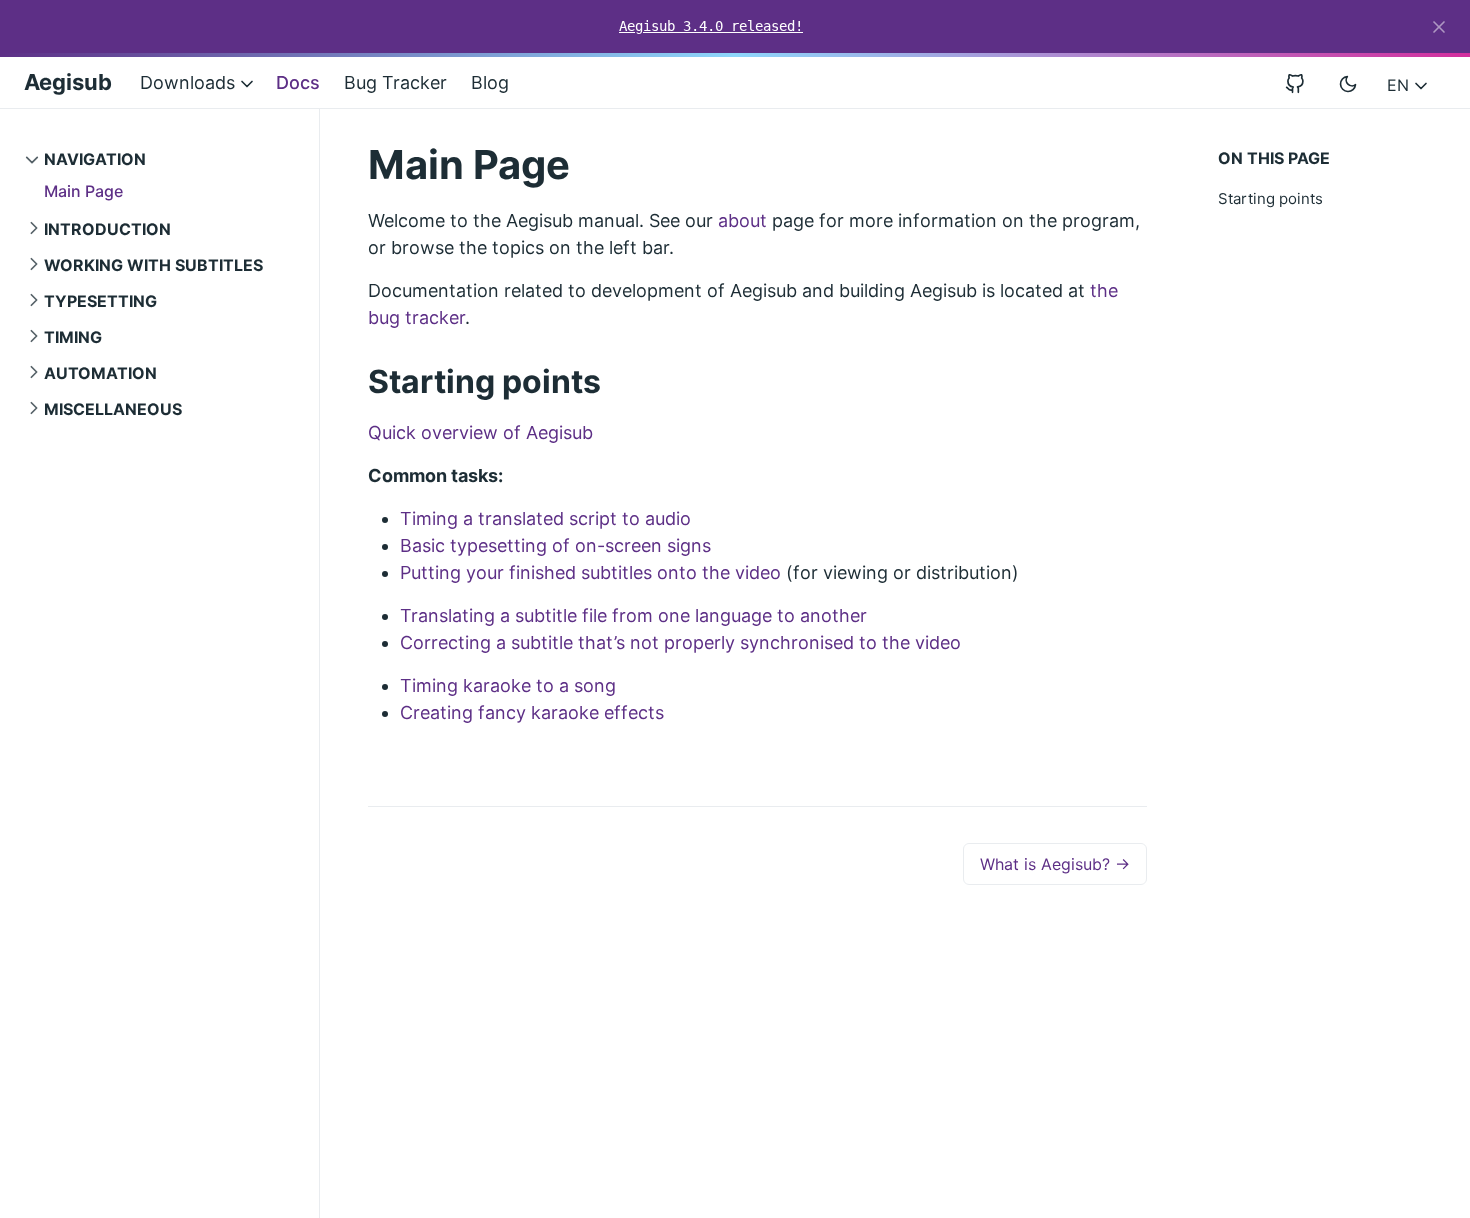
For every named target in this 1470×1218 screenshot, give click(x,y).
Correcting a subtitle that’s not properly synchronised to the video (680, 642)
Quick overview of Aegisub (480, 432)
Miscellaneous (113, 409)
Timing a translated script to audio (545, 518)
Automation (100, 373)
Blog (490, 82)
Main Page (83, 191)
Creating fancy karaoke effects (532, 712)
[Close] (1439, 27)
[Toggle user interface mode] (1348, 83)
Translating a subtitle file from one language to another (633, 615)
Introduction (107, 229)
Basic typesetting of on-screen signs (555, 545)
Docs (298, 82)
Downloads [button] (190, 82)
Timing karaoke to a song (508, 685)
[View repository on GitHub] (1303, 82)
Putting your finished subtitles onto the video (590, 572)
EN (1400, 85)
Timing (73, 337)
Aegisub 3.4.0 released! (711, 26)
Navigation (95, 159)
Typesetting (100, 301)
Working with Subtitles (153, 265)
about (742, 220)
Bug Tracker (395, 82)
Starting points (1270, 198)
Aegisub (68, 82)
